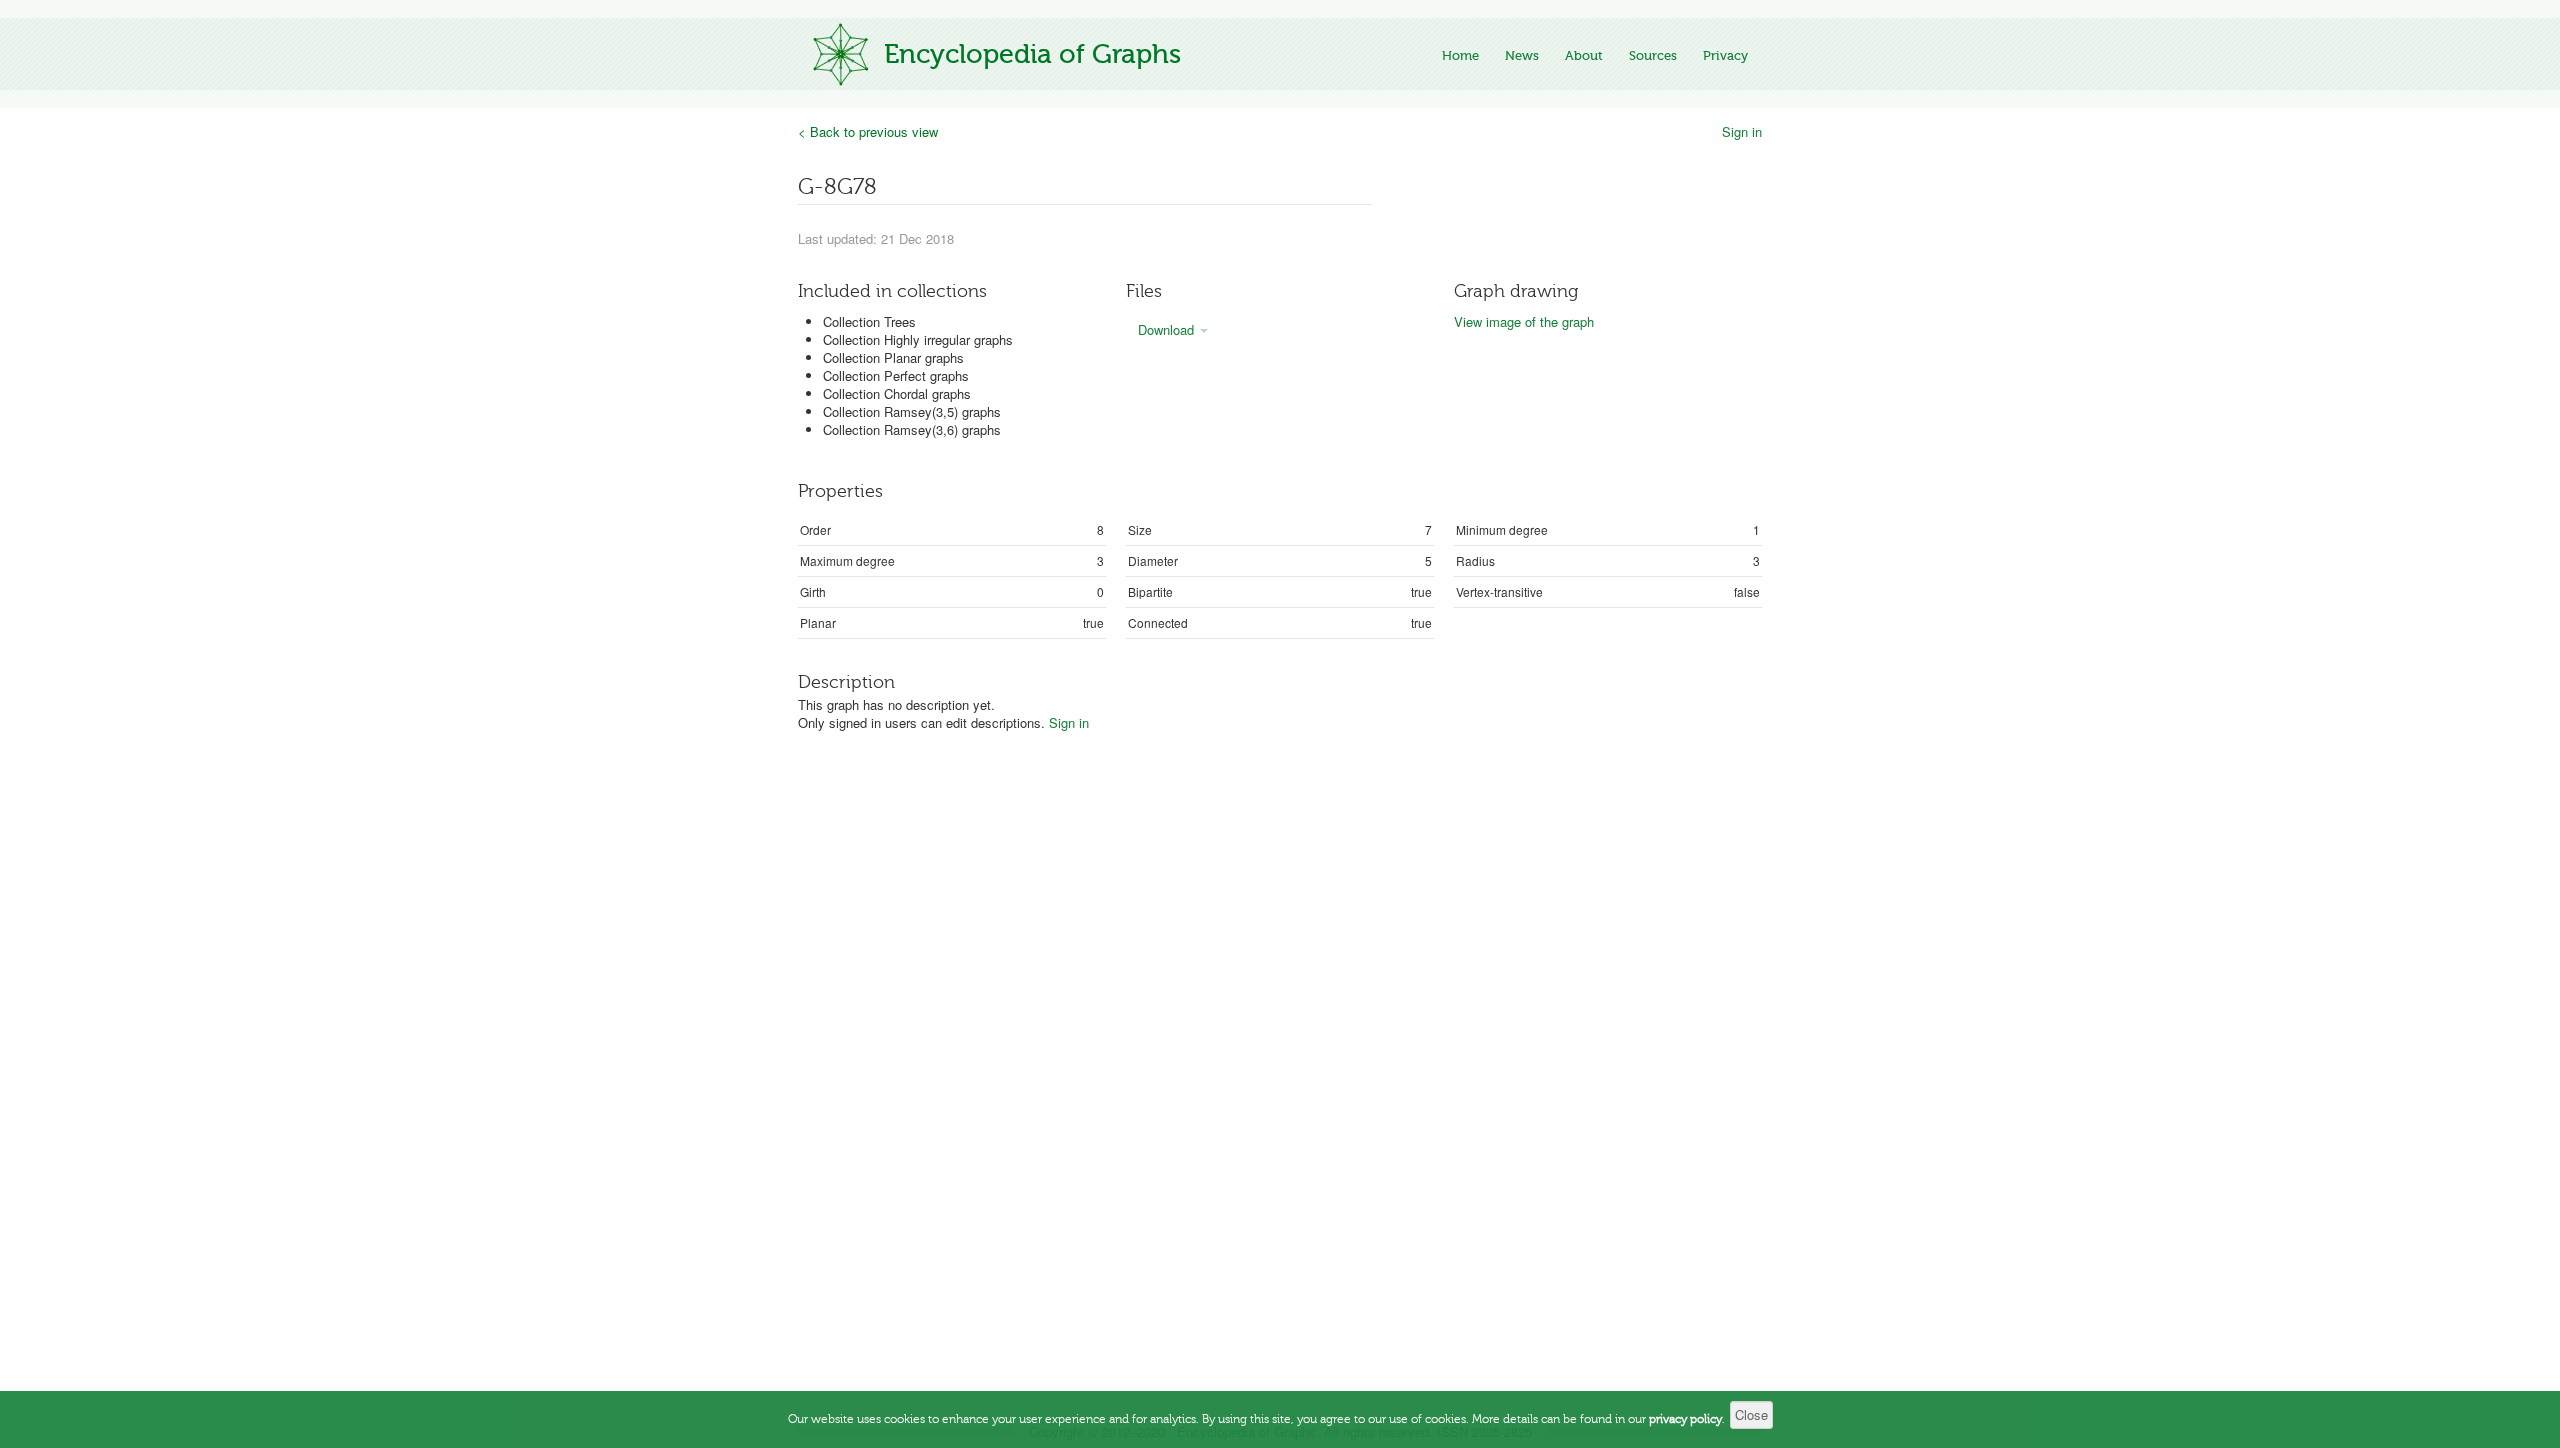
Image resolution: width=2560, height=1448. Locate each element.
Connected (1158, 622)
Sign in (1742, 131)
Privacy (1725, 55)
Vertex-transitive (1499, 591)
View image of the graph (1524, 321)
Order (815, 529)
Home (1460, 55)
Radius (1475, 560)
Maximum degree (847, 560)
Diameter (1153, 560)
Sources (1653, 55)
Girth (813, 591)
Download (1168, 329)
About (1584, 55)
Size (1140, 529)
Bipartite (1150, 591)
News (1522, 55)
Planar (818, 622)
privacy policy (1685, 1419)
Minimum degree (1502, 529)
